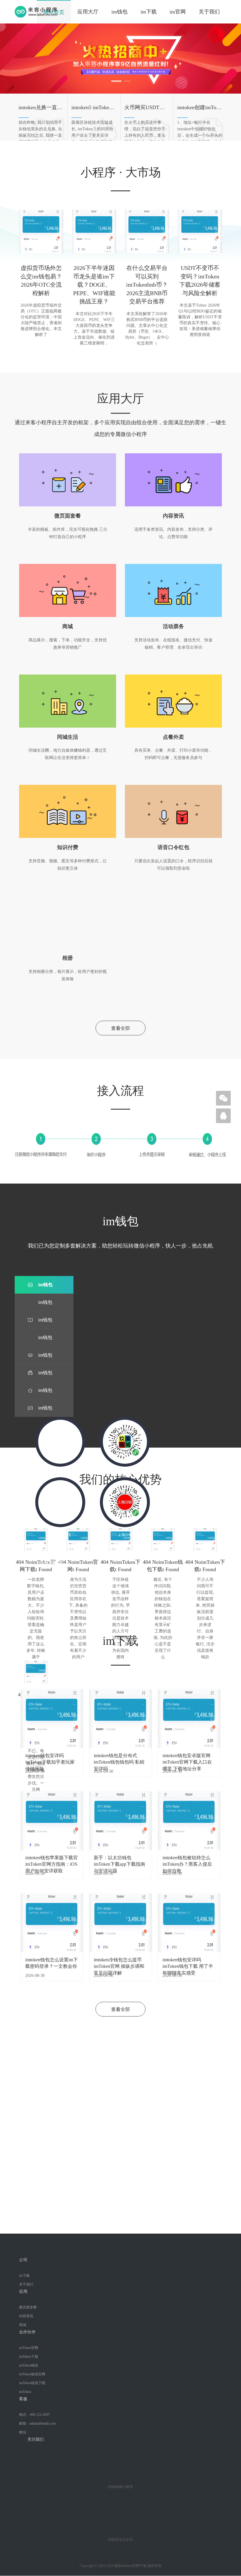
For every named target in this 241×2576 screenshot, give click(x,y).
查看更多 (61, 1592)
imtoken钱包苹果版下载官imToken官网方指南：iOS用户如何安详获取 (52, 1861)
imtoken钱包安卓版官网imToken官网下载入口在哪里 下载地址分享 (187, 1759)
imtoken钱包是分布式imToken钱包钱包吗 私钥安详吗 (119, 1759)
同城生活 (68, 737)
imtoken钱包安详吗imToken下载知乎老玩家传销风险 (50, 1759)
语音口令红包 (173, 847)
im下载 (149, 12)
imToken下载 (29, 2357)
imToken (25, 2392)
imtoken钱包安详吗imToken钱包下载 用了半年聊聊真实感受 (188, 1963)
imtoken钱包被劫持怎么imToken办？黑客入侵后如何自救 (187, 1861)
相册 (68, 958)
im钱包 (119, 12)
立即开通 (120, 2202)
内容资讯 (173, 516)
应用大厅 (88, 12)
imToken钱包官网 (32, 2374)
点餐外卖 (173, 737)
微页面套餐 (68, 516)
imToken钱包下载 (32, 2383)
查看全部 (120, 1028)
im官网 (178, 12)
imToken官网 (29, 2348)
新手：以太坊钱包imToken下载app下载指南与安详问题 (119, 1861)
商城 (68, 626)
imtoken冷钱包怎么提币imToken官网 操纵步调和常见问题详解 (119, 1963)
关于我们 (209, 12)
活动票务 (173, 626)
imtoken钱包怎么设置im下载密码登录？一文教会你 (52, 1963)
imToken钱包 (29, 2365)
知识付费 (68, 847)
